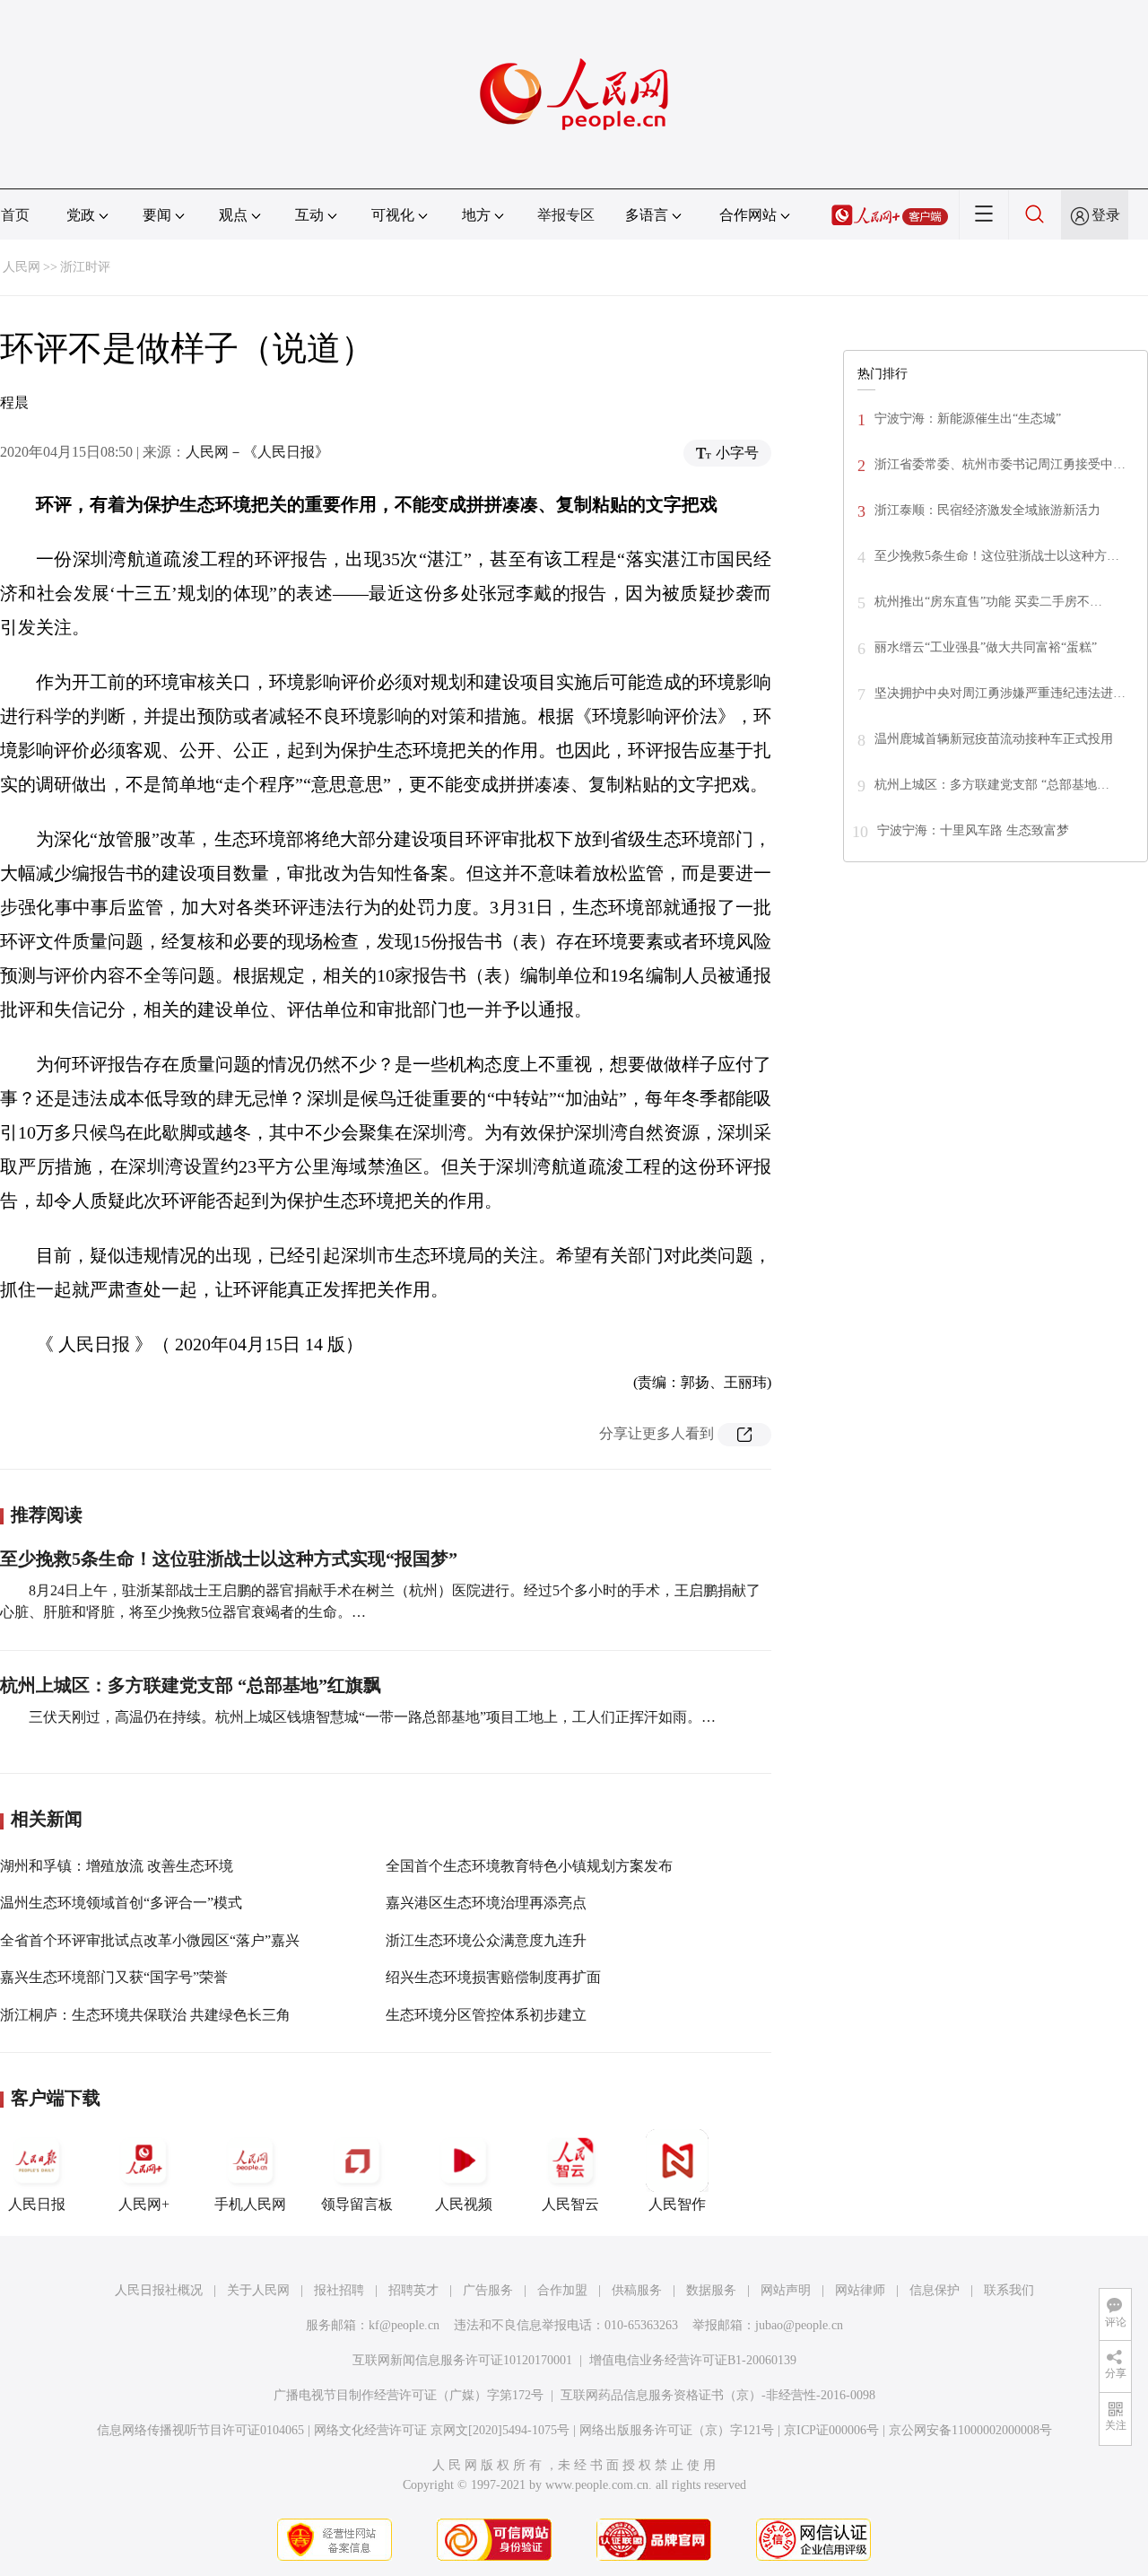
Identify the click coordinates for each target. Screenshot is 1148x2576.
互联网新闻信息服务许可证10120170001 (462, 2360)
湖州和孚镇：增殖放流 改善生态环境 (117, 1866)
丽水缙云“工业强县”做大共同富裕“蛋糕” (986, 647)
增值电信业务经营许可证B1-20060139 (693, 2360)
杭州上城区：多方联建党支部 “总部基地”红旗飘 (191, 1685)
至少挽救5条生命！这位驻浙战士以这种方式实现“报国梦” (229, 1559)
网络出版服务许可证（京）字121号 (677, 2430)
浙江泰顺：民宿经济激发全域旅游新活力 (987, 510)
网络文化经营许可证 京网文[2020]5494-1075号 (442, 2430)
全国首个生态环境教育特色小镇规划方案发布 (529, 1866)
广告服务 (488, 2290)
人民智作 (677, 2204)
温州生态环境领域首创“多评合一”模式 (121, 1903)
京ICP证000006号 (831, 2430)
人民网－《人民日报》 (257, 452)
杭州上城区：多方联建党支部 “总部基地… (992, 785)
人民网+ (144, 2204)
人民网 (22, 267)
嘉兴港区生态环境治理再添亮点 (486, 1903)
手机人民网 (250, 2204)
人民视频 (464, 2204)
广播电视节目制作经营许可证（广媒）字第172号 (409, 2395)
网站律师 (860, 2290)
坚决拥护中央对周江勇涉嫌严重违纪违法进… (1000, 693)
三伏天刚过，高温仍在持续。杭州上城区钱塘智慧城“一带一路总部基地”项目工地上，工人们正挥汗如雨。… (372, 1717)
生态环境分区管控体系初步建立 (486, 2015)
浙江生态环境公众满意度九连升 (486, 1940)
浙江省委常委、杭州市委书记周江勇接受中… (1000, 464)
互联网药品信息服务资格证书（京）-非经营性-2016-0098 (718, 2395)
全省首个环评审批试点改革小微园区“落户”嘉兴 (150, 1940)
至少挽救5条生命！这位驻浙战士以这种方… (997, 556)
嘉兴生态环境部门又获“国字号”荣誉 (114, 1977)
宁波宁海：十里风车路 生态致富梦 (973, 830)
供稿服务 (637, 2290)
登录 (1106, 215)
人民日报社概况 (159, 2290)
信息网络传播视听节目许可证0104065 (200, 2430)
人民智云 (570, 2204)
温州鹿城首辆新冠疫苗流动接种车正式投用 (994, 739)
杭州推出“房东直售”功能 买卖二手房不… (988, 602)
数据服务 (711, 2290)
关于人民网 (258, 2290)
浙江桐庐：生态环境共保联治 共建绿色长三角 (145, 2015)
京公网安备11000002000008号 (970, 2430)
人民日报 (37, 2204)
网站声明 (786, 2290)
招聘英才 (413, 2290)
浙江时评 (85, 267)
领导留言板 (357, 2204)
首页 (15, 215)
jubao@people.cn (799, 2325)
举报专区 (566, 215)
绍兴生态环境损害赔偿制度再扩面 (493, 1977)
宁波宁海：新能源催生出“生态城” (968, 419)
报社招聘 (339, 2290)
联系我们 (1009, 2290)
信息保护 (935, 2290)
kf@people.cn (404, 2325)
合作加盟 (562, 2290)
